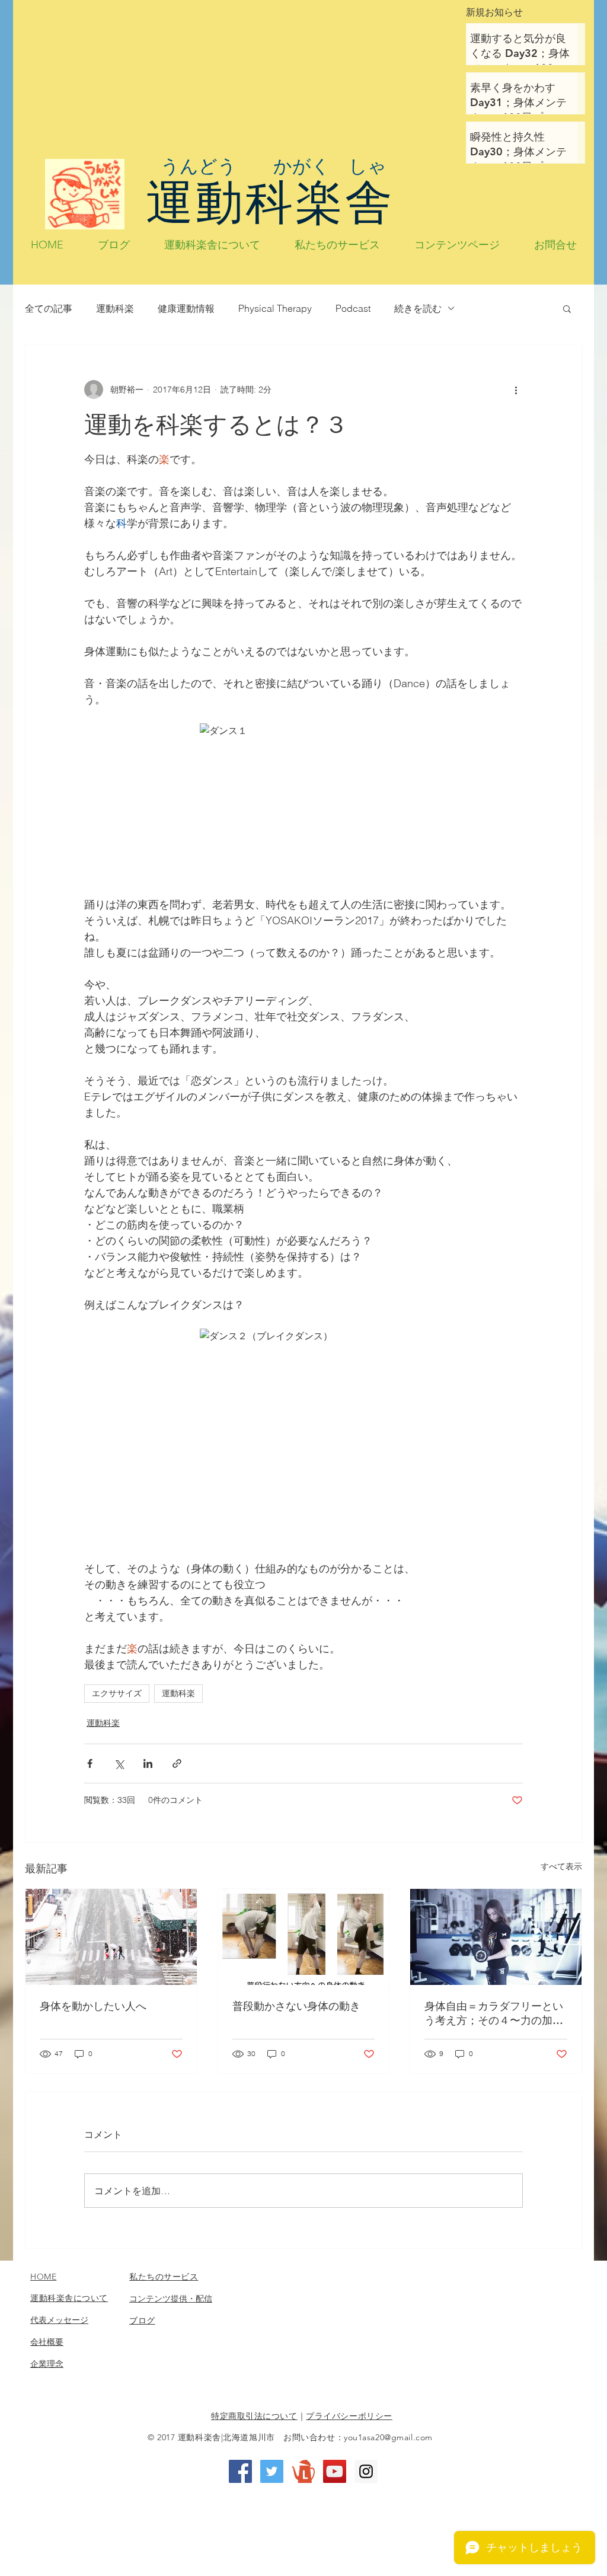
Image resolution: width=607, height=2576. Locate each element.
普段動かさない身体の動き (296, 2006)
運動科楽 (115, 308)
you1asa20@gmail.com (388, 2437)
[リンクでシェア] (177, 1763)
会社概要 (47, 2342)
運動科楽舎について (69, 2298)
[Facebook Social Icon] (240, 2471)
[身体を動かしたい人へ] (111, 1937)
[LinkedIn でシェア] (148, 1763)
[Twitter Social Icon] (272, 2471)
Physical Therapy (275, 308)
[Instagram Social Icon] (366, 2471)
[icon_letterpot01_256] (303, 2471)
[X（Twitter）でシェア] (119, 1763)
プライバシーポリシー (349, 2416)
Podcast (353, 308)
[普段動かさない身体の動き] (304, 1937)
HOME (43, 2277)
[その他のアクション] (516, 390)
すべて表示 (561, 1866)
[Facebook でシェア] (90, 1763)
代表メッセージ (59, 2320)
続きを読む (418, 308)
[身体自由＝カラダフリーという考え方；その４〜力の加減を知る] (496, 1937)
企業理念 (47, 2364)
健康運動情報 (186, 308)
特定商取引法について (254, 2416)
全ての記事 (49, 308)
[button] (567, 308)
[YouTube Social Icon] (335, 2471)
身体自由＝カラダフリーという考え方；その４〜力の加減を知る (494, 2013)
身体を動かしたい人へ (93, 2006)
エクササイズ (117, 1693)
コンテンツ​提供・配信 (171, 2299)
